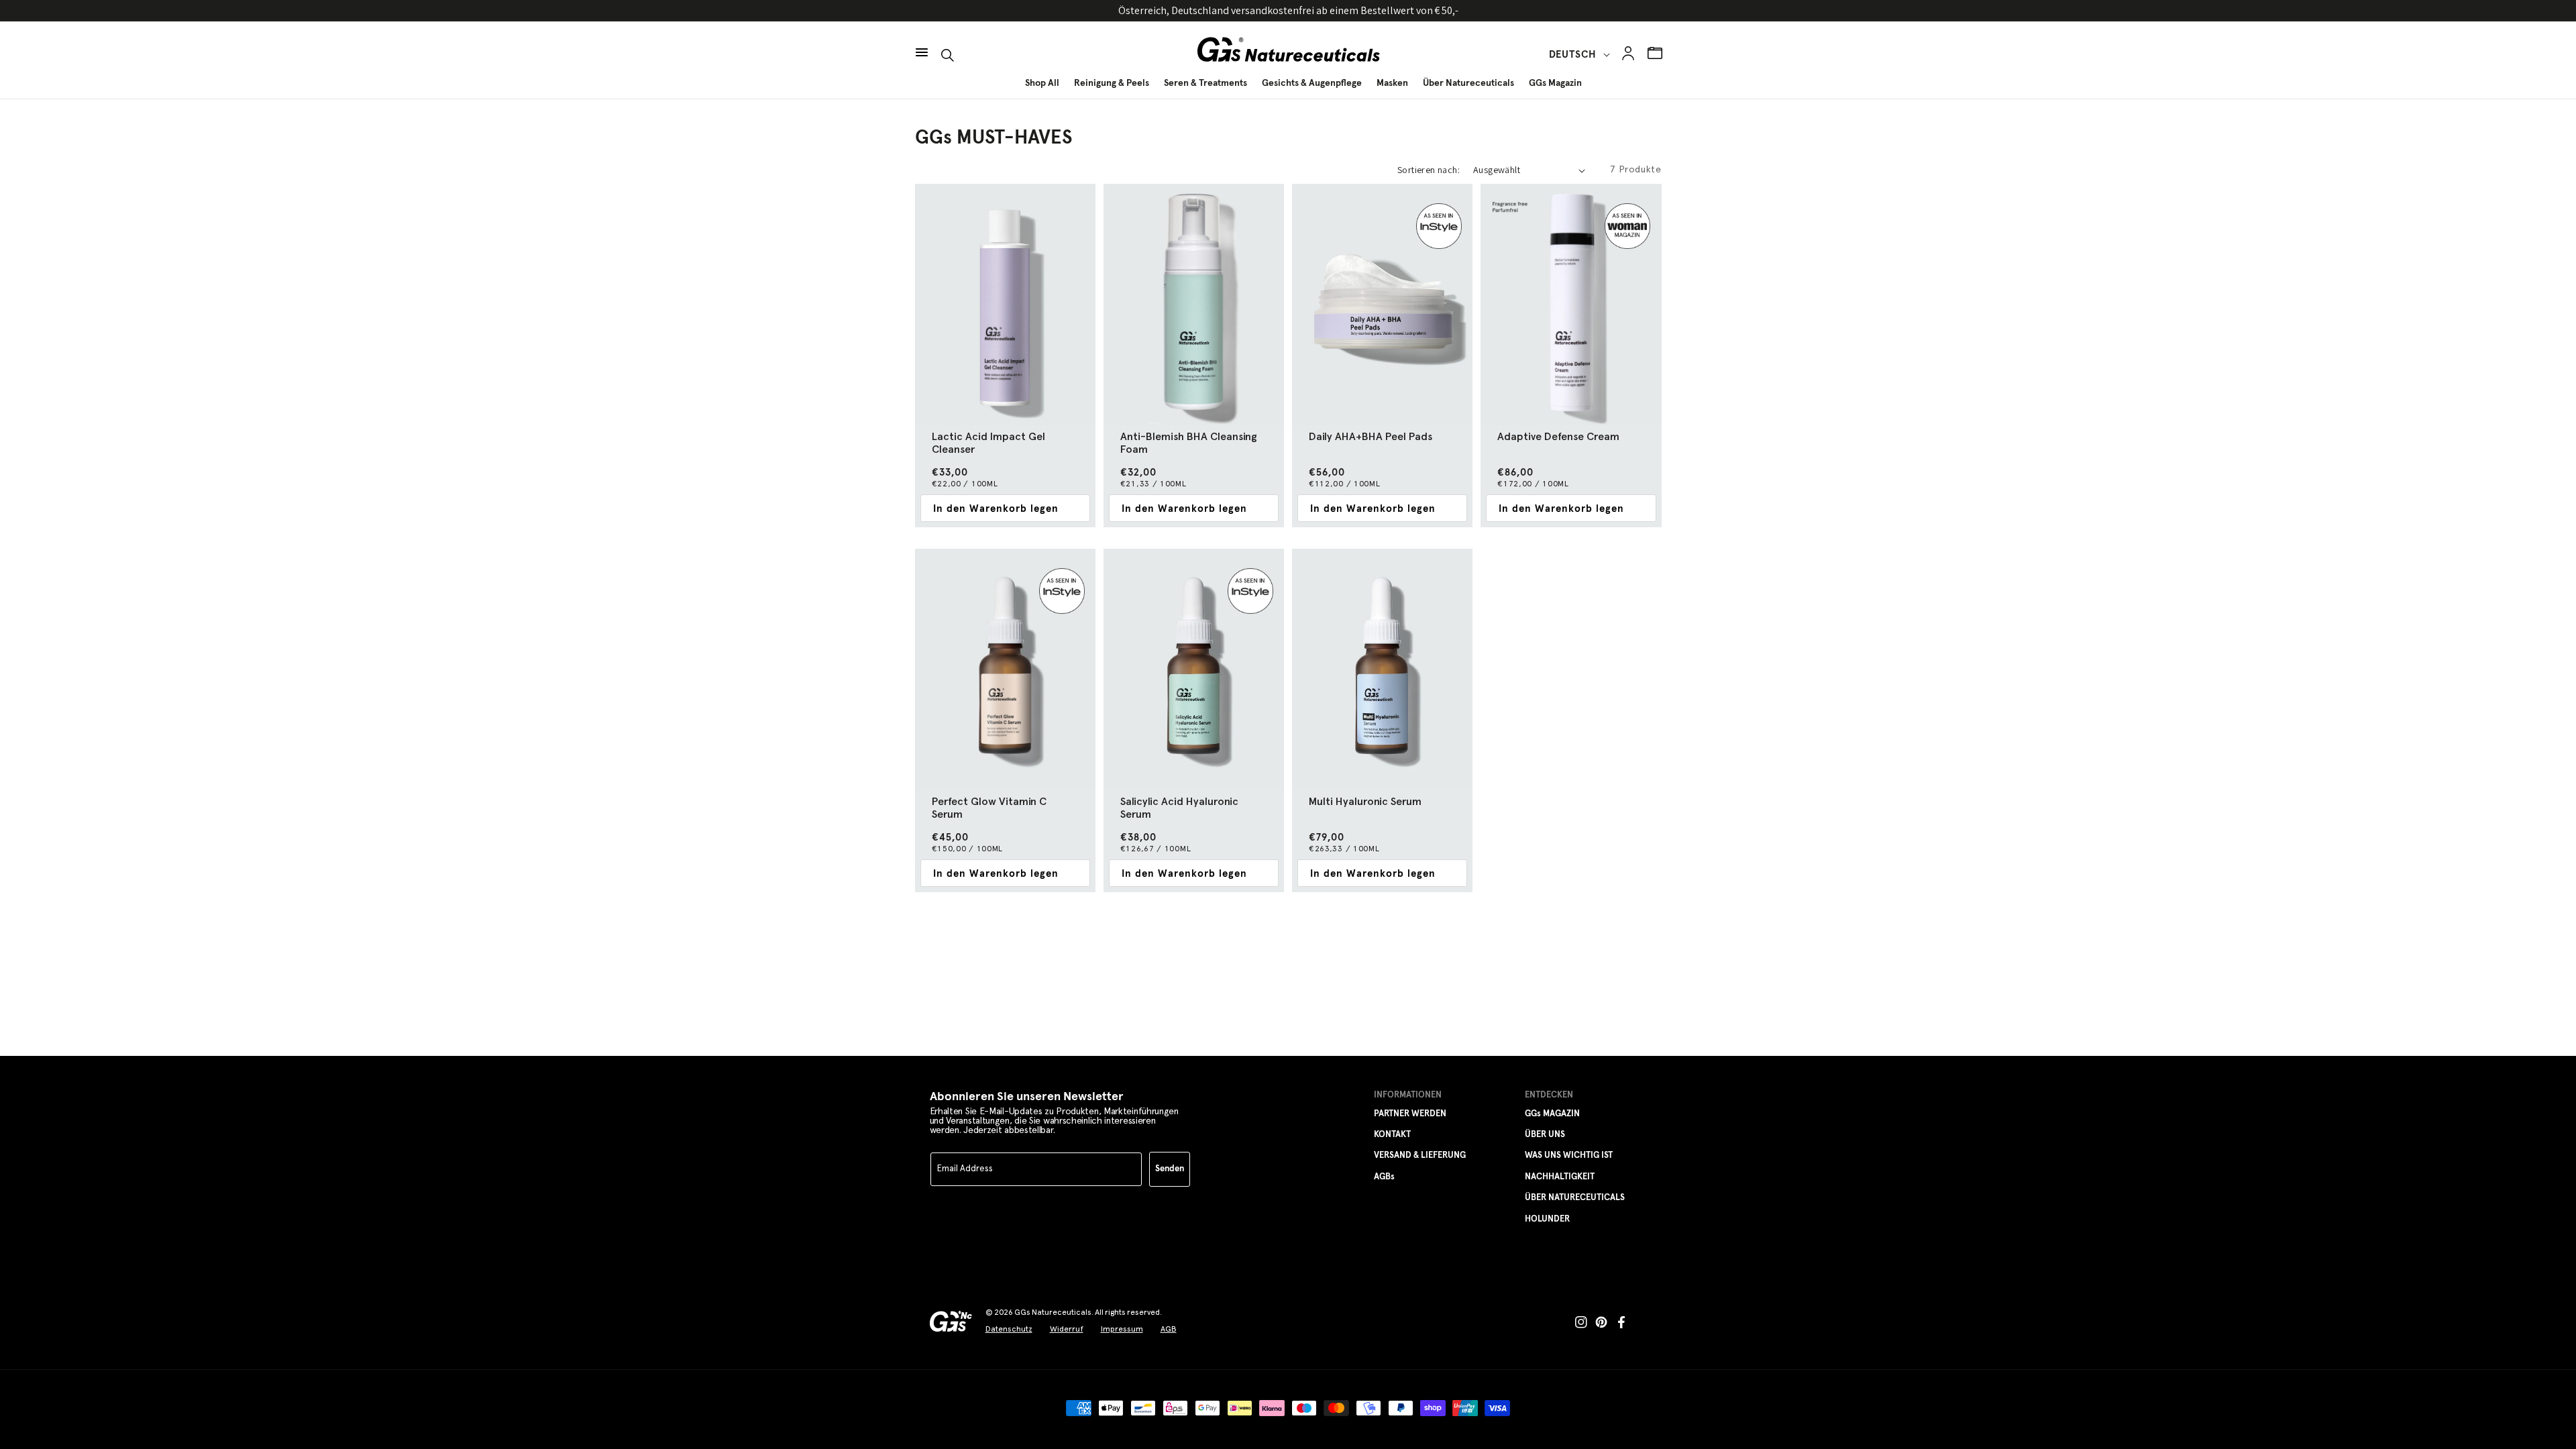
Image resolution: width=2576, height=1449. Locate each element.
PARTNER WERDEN (1410, 1114)
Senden (1170, 1169)
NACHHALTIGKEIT (1560, 1177)
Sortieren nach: (1429, 170)
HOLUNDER (1547, 1219)
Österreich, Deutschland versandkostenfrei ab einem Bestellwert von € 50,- (1288, 10)
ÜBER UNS (1545, 1135)
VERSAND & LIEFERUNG (1420, 1156)
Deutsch (1573, 55)
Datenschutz (1009, 1329)
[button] (922, 46)
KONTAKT (1392, 1135)
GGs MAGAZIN (1552, 1114)
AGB (1169, 1329)
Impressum (1122, 1329)
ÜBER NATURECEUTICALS (1575, 1198)
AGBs (1384, 1177)
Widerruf (1067, 1329)
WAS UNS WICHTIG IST (1569, 1156)
